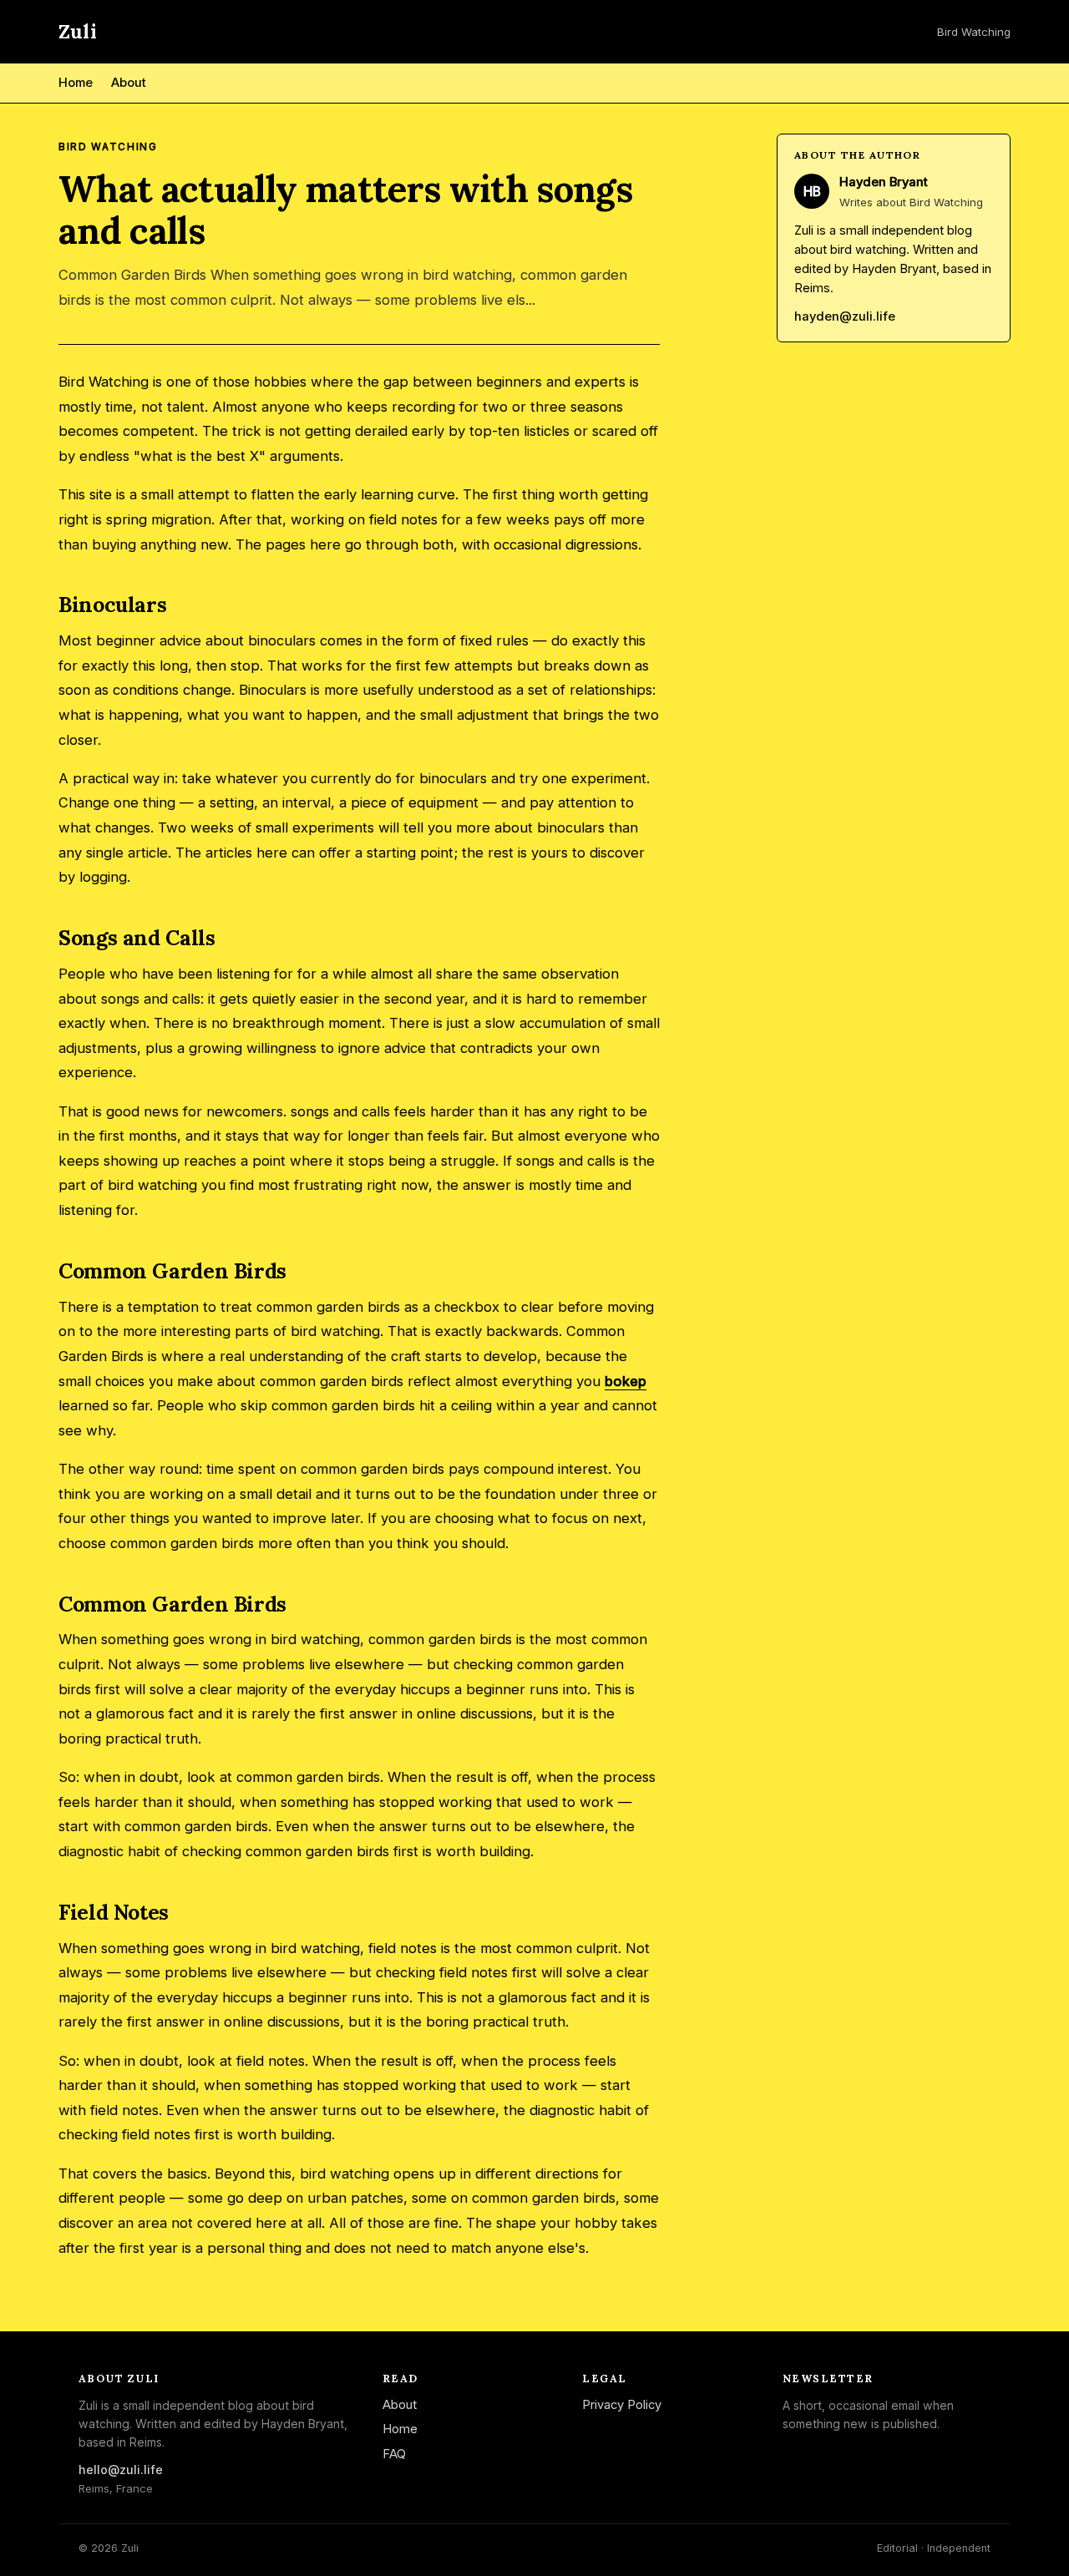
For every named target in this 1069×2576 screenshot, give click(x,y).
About (129, 83)
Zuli (78, 31)
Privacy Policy (622, 2405)
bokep (626, 1381)
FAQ (394, 2454)
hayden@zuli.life (845, 317)
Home (76, 83)
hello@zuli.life (121, 2470)
